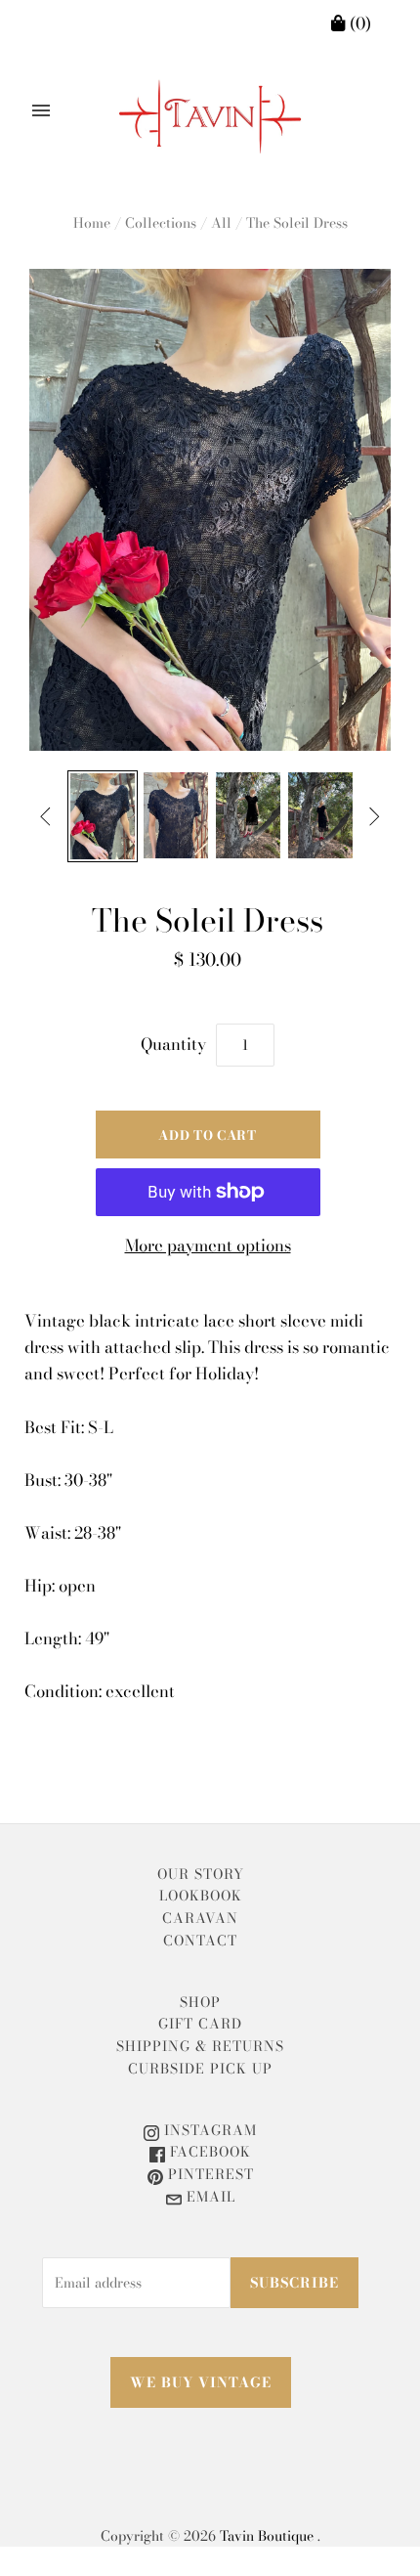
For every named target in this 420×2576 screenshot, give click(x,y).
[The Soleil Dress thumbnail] (103, 816)
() (358, 23)
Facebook (208, 2152)
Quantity (173, 1044)
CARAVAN (200, 1918)
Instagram (208, 2130)
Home (92, 223)
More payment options (208, 1245)
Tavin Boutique (267, 2536)
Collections (161, 223)
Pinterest (209, 2174)
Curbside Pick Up (200, 2069)
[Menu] (41, 110)
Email (209, 2197)
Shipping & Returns (200, 2046)
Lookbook (201, 1896)
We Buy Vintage (201, 2382)
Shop (200, 2002)
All (221, 223)
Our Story (201, 1874)
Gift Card (200, 2024)
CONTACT (200, 1941)
